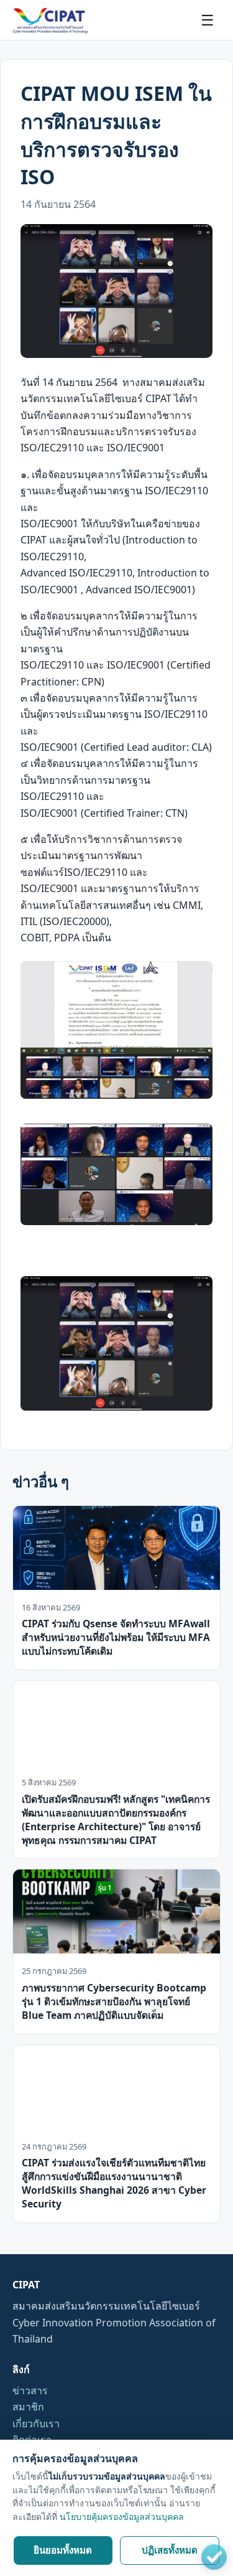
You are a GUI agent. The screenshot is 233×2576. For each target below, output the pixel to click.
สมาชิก (28, 2407)
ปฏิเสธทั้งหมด (170, 2550)
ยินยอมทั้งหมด (63, 2550)
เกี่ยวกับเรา (36, 2423)
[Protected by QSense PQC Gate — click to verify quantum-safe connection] (214, 2557)
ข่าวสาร (30, 2390)
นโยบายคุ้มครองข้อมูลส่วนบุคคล (122, 2517)
